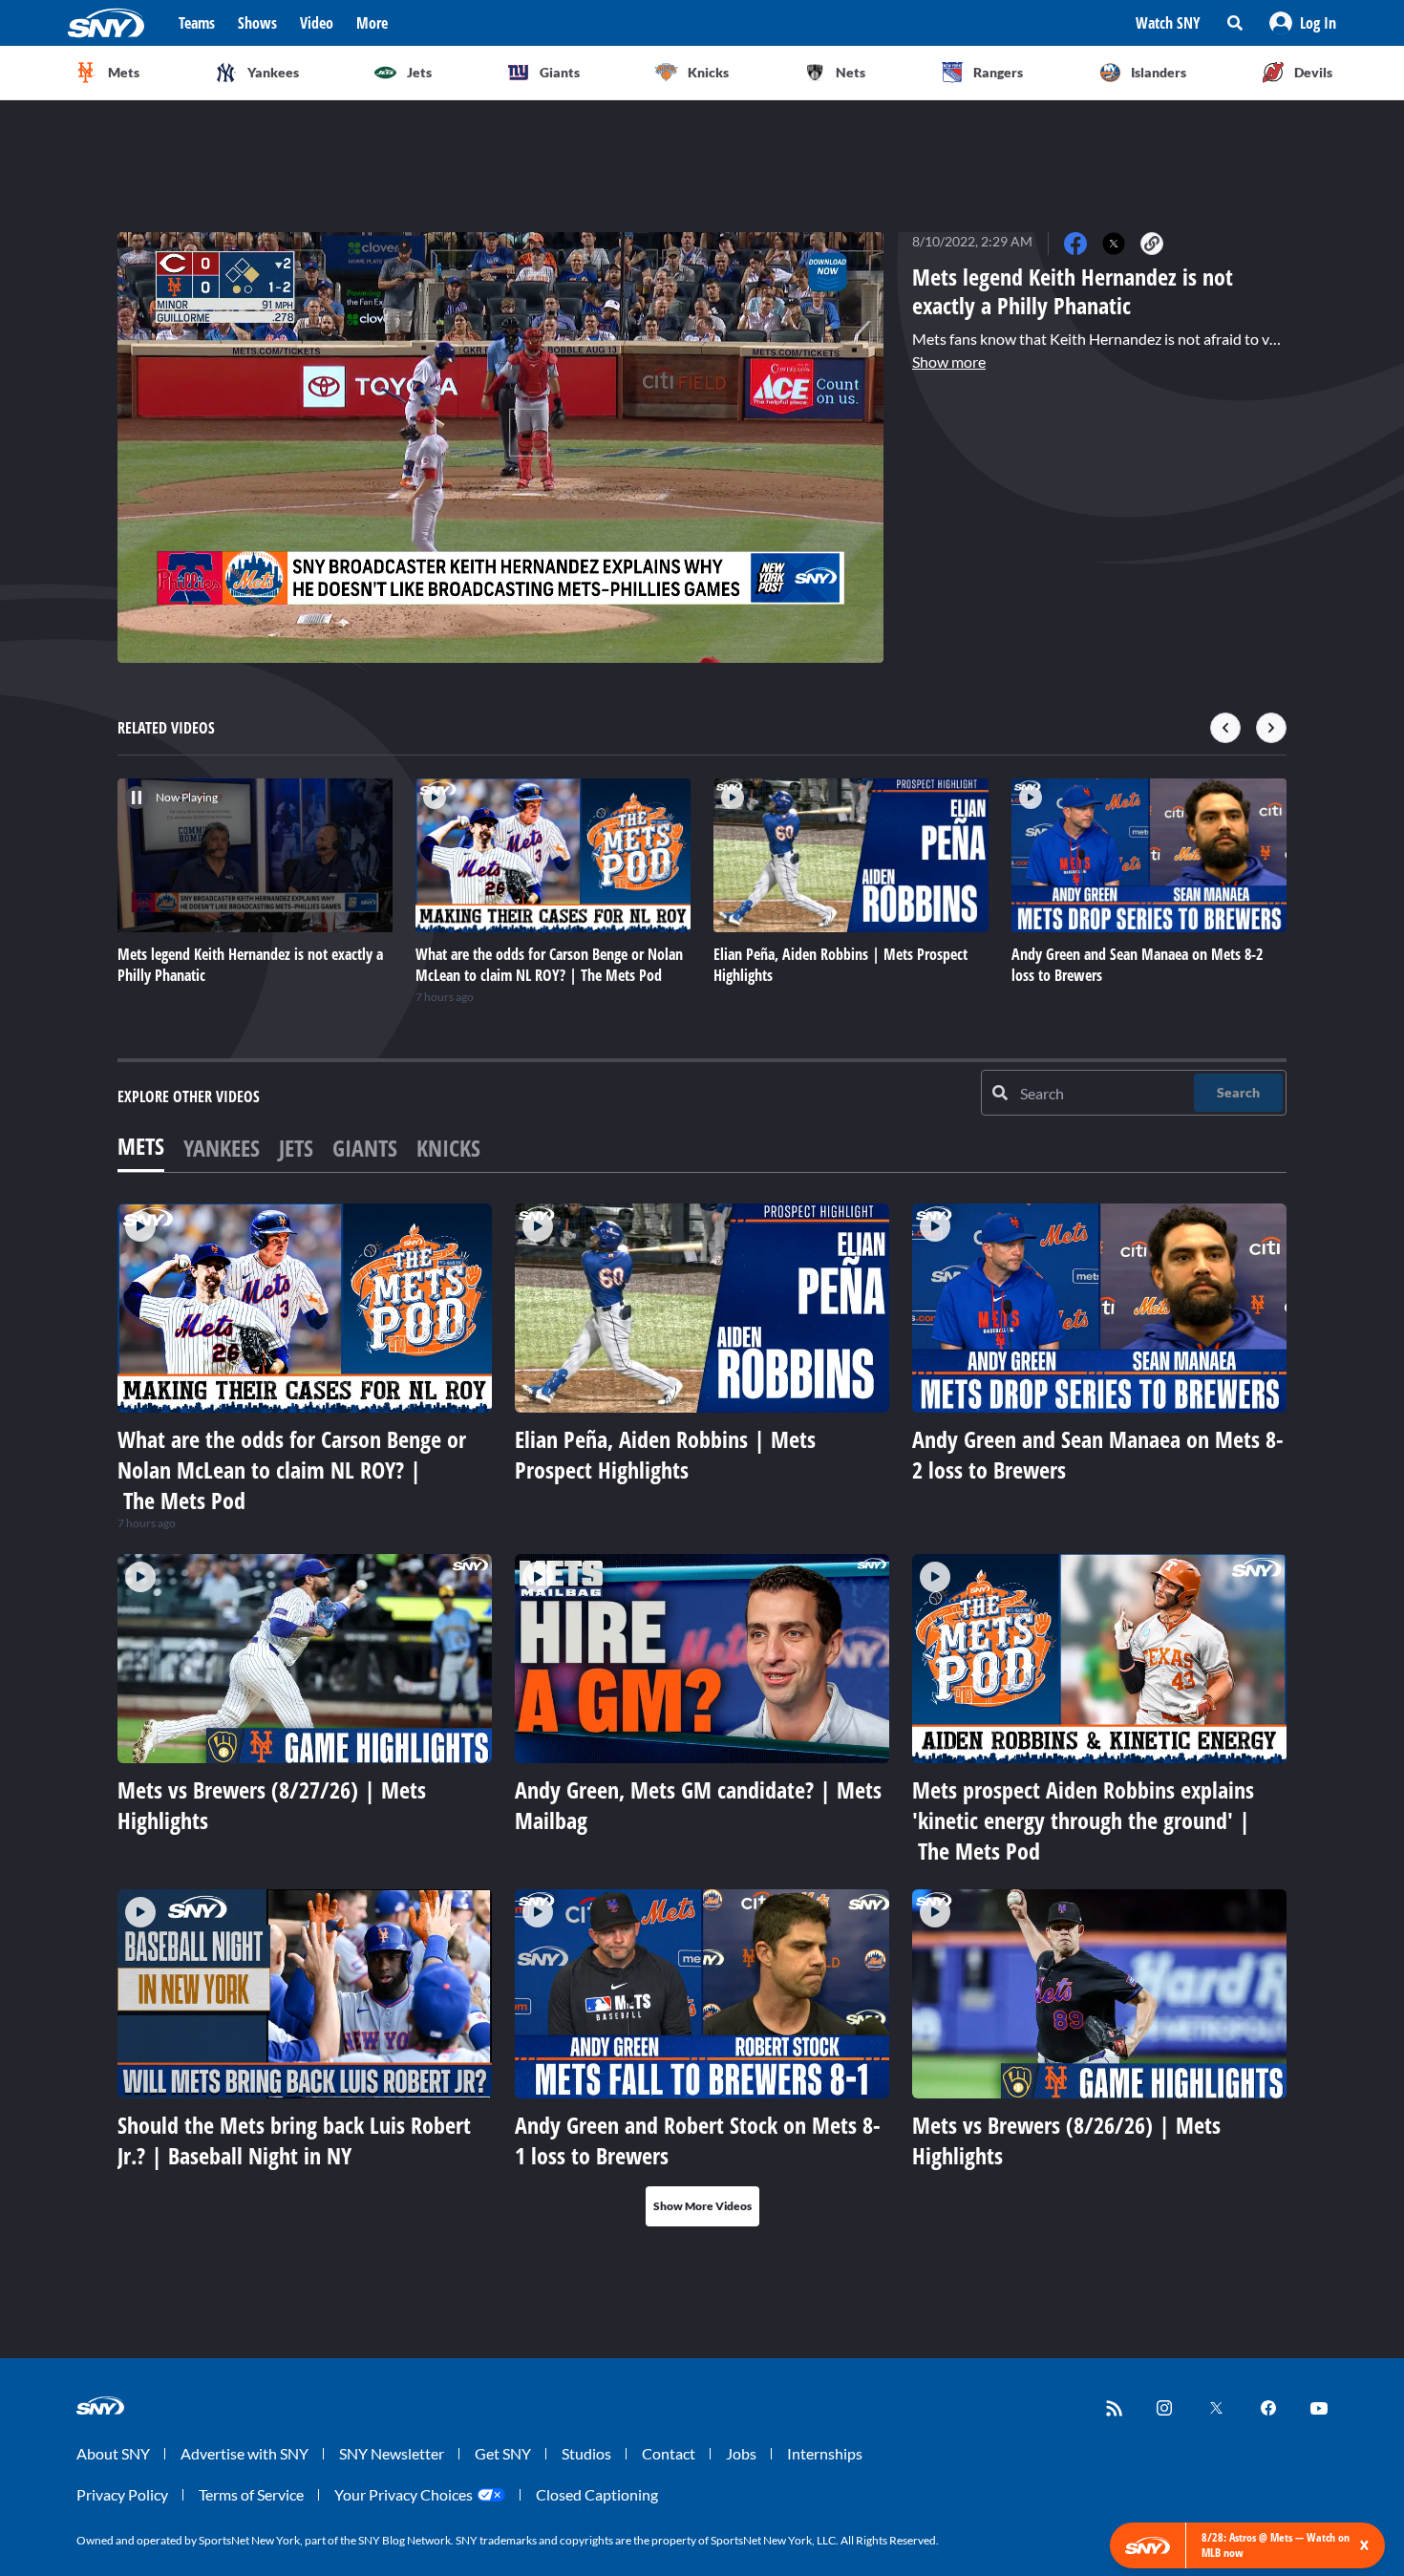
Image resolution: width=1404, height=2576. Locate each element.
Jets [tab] (296, 1148)
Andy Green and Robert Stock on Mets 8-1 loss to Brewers (698, 2140)
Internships (825, 2453)
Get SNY (503, 2453)
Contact (669, 2453)
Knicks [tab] (448, 1148)
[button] (1303, 23)
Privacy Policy (122, 2494)
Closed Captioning (597, 2494)
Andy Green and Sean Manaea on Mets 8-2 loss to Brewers (1098, 1454)
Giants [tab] (365, 1148)
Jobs (741, 2453)
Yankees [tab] (222, 1148)
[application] (500, 447)
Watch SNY (1168, 23)
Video (317, 23)
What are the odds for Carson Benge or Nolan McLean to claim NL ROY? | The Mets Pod (292, 1469)
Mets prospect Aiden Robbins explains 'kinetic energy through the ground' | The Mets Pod (1083, 1820)
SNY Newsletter (392, 2453)
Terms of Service (251, 2494)
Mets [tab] (141, 1146)
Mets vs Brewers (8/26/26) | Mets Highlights (1066, 2140)
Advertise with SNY (245, 2453)
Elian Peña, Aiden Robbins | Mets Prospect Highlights (665, 1454)
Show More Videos (702, 2206)
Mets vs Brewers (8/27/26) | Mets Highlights (272, 1805)
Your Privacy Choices (404, 2494)
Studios (586, 2453)
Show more (949, 362)
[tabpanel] (702, 1715)
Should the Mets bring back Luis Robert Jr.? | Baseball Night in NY (294, 2140)
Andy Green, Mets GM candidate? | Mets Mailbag (698, 1805)
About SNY (113, 2453)
